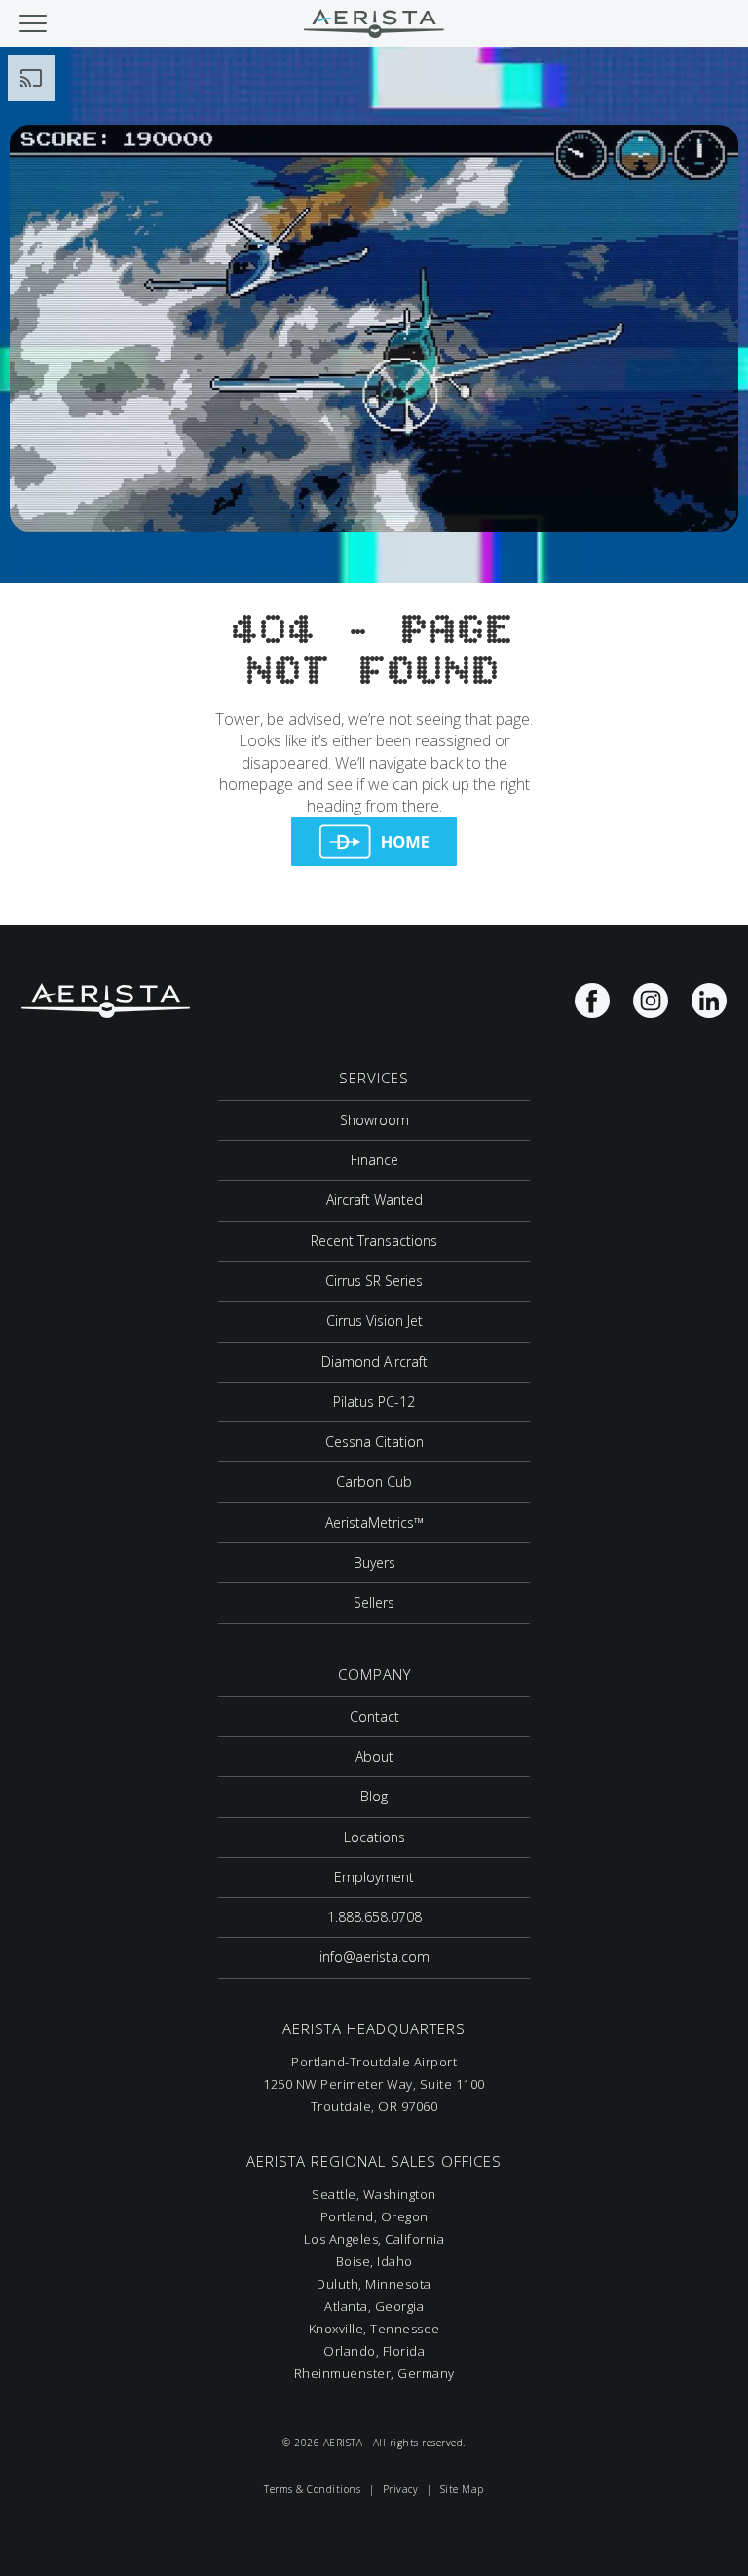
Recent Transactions (374, 1241)
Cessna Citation (374, 1441)
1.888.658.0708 (374, 1917)
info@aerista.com (374, 1957)
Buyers (374, 1562)
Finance (374, 1160)
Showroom (374, 1120)
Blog (374, 1796)
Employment (374, 1877)
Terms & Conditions (312, 2489)
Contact (374, 1716)
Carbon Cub (374, 1481)
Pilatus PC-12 (374, 1402)
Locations (374, 1837)
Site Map (462, 2489)
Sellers (374, 1602)
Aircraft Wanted (374, 1200)
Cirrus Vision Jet (374, 1321)
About (374, 1756)
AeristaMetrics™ (374, 1522)
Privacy (401, 2489)
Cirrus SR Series (374, 1281)
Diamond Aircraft (374, 1362)
